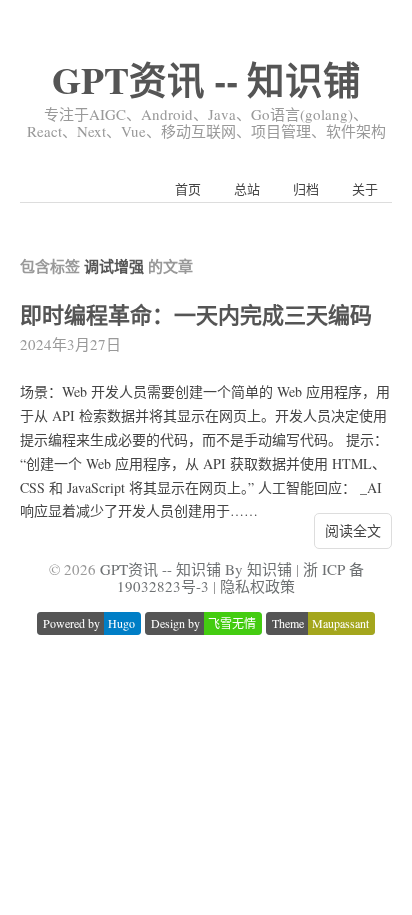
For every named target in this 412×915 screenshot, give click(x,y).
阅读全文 (353, 530)
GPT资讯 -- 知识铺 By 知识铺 (196, 569)
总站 (247, 189)
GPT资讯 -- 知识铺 (206, 79)
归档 (306, 189)
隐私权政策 (257, 586)
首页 (188, 189)
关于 (365, 189)
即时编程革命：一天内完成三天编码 (196, 314)
